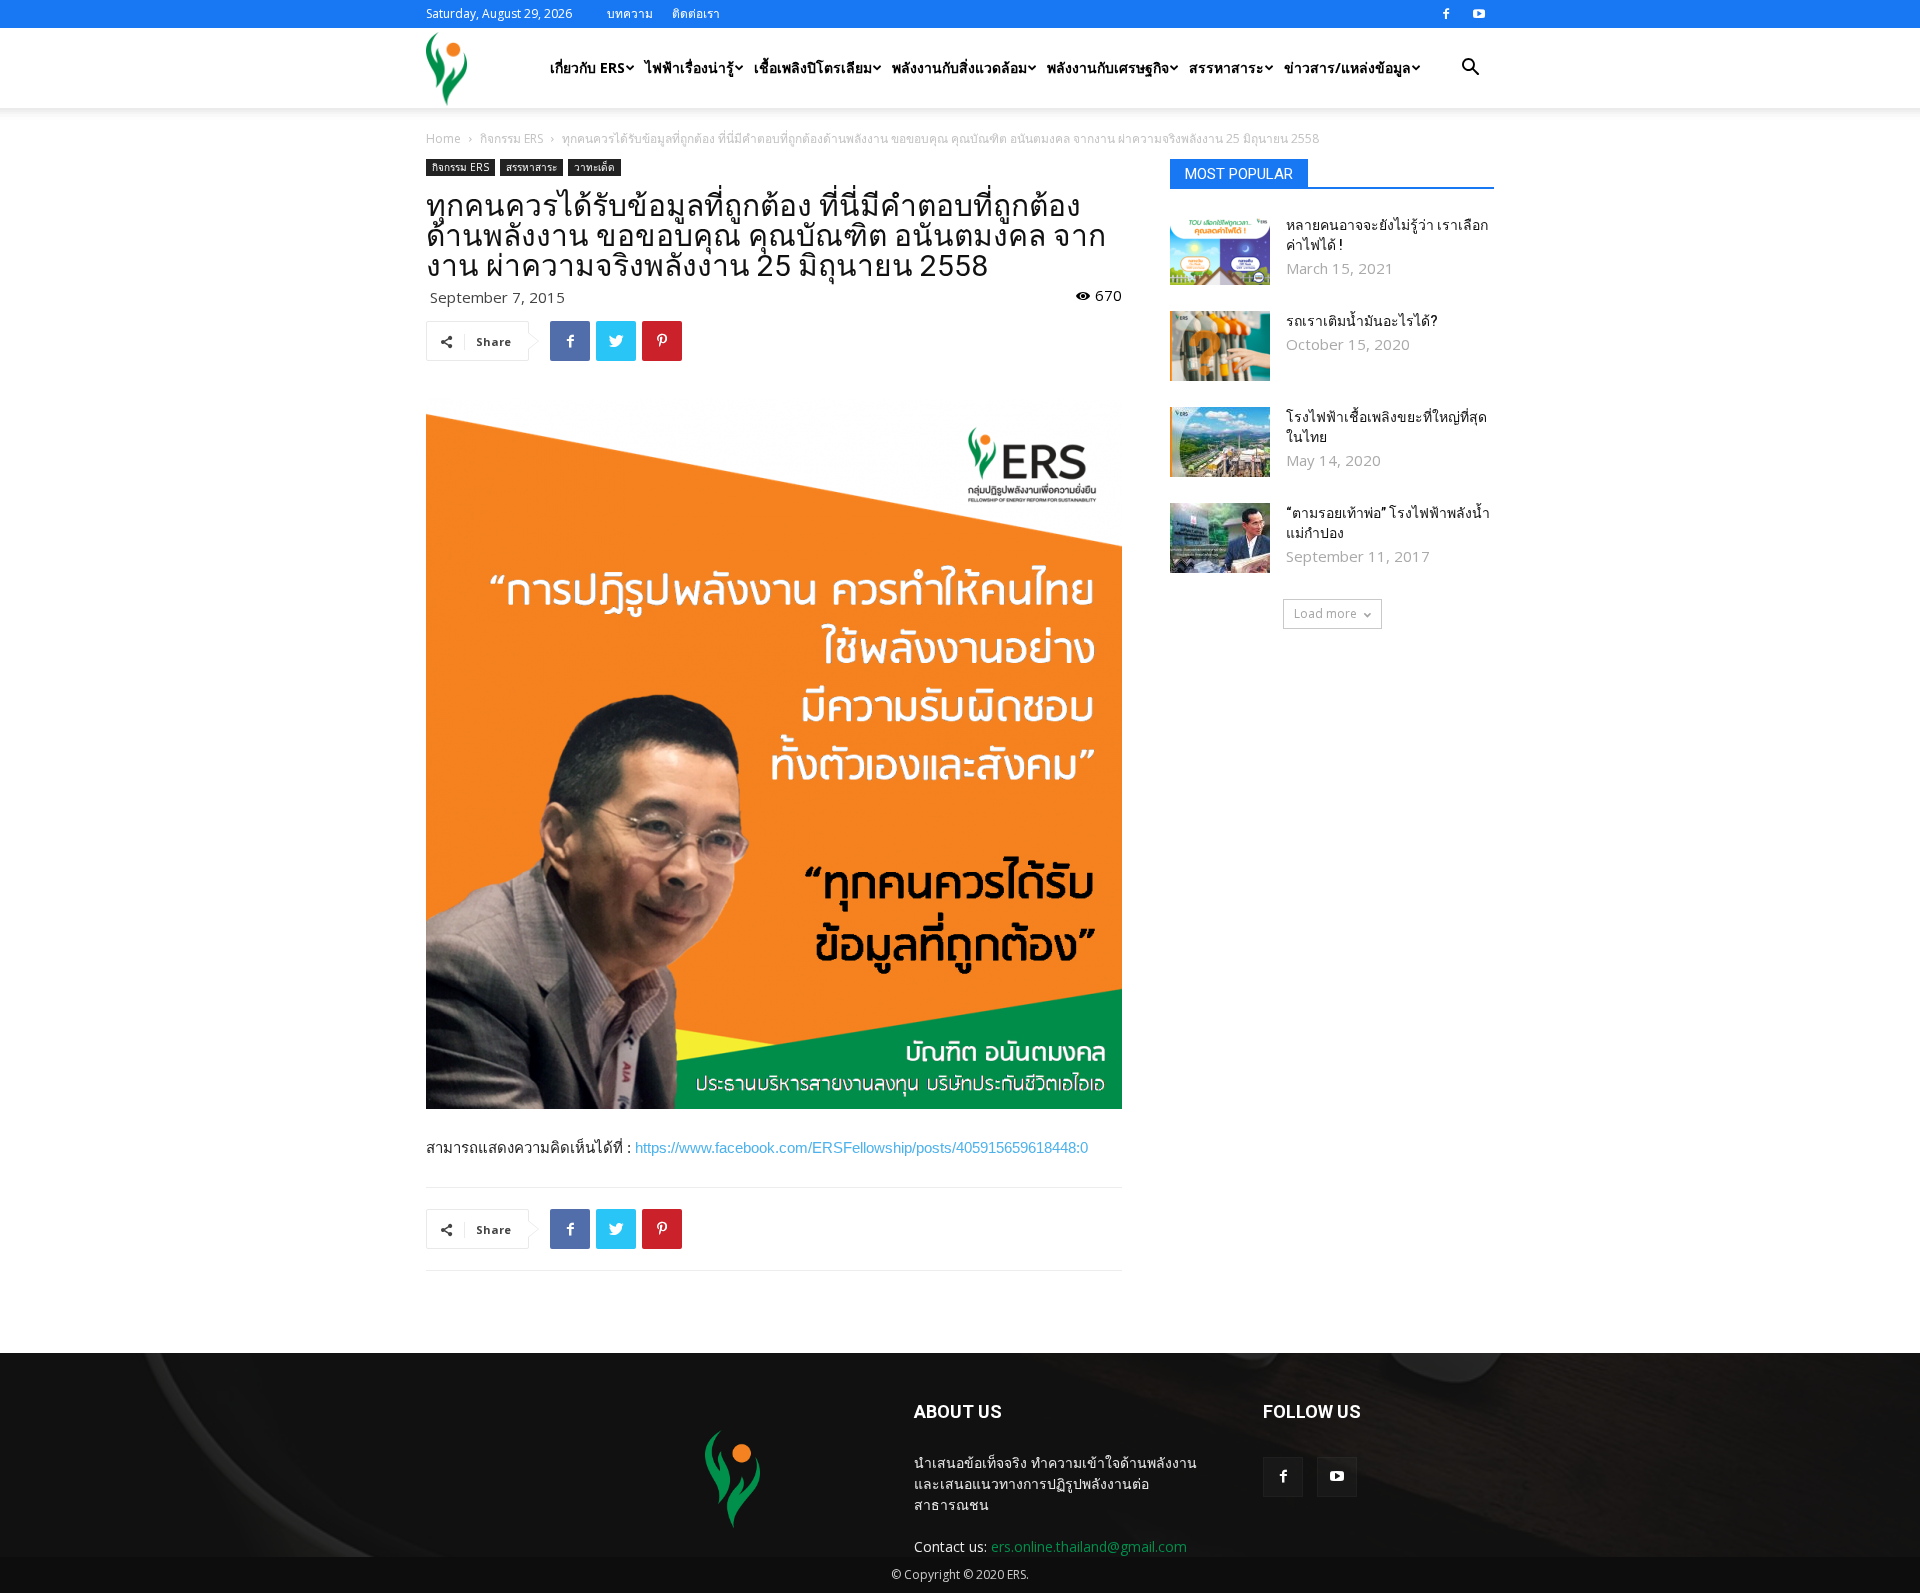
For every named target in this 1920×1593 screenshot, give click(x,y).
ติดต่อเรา (696, 13)
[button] (1470, 69)
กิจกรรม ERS (511, 138)
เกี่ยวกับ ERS (587, 67)
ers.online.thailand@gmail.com (1089, 1546)
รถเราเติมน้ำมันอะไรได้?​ (1362, 321)
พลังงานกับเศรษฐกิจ (1108, 67)
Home (443, 138)
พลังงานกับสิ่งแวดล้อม (959, 67)
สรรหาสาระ (1226, 67)
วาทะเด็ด (594, 167)
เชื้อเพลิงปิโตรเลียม (813, 67)
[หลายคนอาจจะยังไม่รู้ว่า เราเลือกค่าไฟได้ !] (1220, 250)
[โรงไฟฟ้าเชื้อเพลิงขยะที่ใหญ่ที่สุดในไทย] (1220, 442)
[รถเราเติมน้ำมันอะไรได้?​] (1220, 346)
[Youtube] (1479, 14)
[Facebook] (1446, 14)
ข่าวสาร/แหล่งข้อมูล (1347, 67)
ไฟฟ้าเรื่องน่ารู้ (689, 67)
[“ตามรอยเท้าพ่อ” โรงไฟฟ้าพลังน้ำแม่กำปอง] (1220, 538)
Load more (1325, 613)
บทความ (630, 13)
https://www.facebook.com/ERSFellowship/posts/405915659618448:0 (861, 1147)
